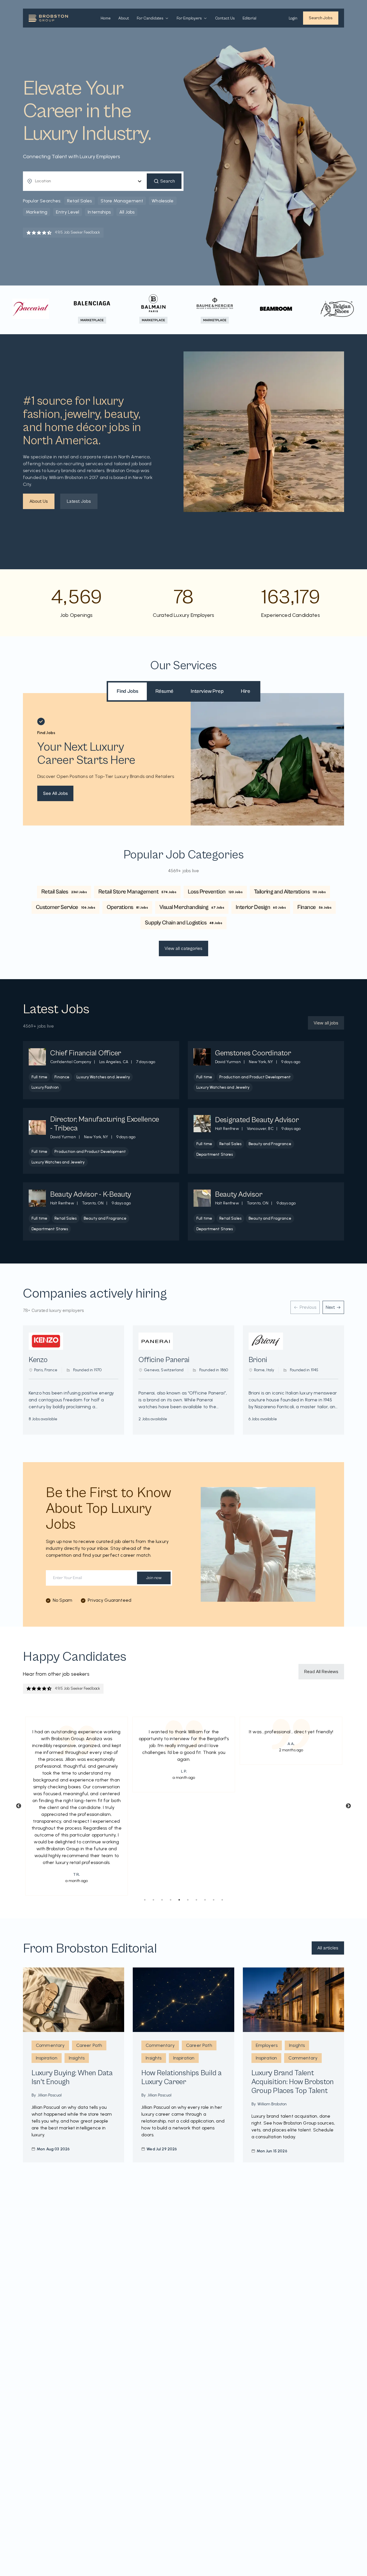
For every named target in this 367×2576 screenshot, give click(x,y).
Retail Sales (80, 201)
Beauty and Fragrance (270, 1144)
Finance (62, 1077)
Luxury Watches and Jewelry (103, 1077)
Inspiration (47, 2058)
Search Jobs (321, 18)
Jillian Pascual (50, 2095)
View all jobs (326, 1023)
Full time (39, 1077)
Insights (77, 2058)
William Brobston (272, 2104)
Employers (267, 2045)
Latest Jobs (79, 501)
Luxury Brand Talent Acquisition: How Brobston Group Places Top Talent (293, 2082)
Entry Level (68, 212)
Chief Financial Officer (86, 1053)
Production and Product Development (255, 1077)
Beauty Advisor (239, 1194)
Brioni (258, 1360)
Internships (99, 212)
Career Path (89, 2045)
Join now (154, 1578)
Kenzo (38, 1360)
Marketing (37, 212)
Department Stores (215, 1154)
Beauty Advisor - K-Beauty (91, 1194)
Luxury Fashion (45, 1087)
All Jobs (127, 212)
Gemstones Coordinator (253, 1053)
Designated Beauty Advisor (257, 1120)
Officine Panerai (164, 1360)
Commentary (50, 2045)
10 (222, 1900)
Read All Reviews (321, 1672)
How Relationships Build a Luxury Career (181, 2077)
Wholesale (163, 201)
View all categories (183, 948)
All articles (328, 1948)
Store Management (122, 201)
